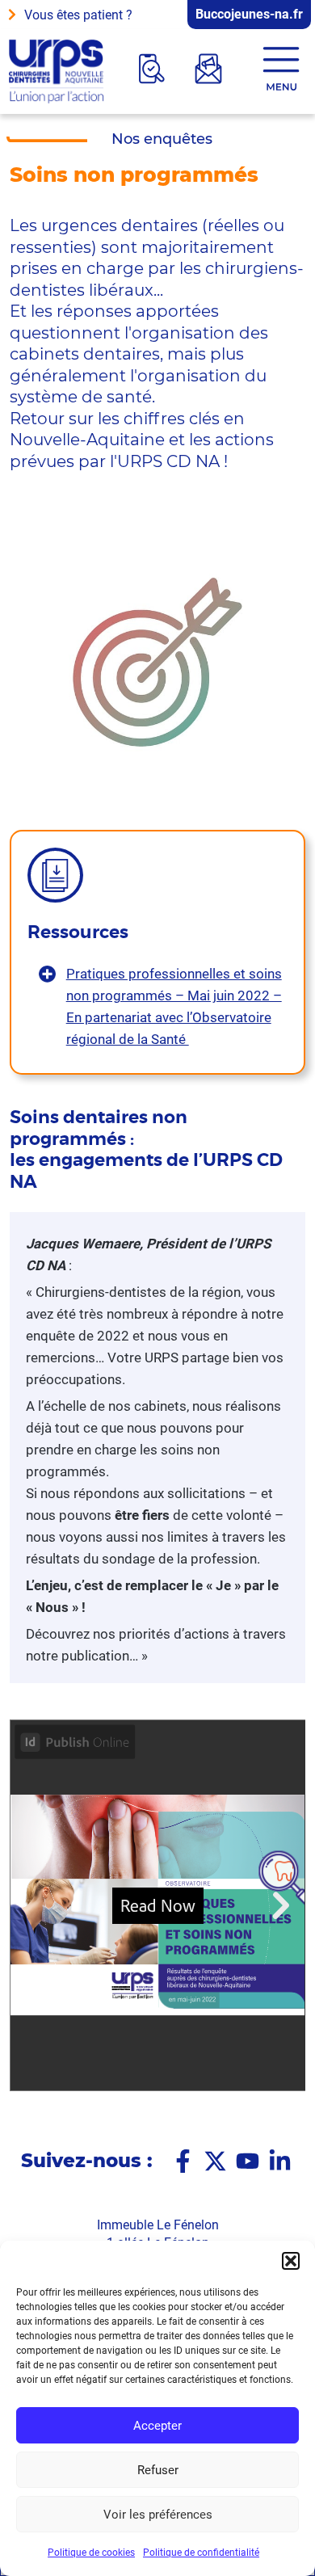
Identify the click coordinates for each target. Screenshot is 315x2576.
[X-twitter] (215, 2161)
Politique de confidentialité (201, 2553)
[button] (291, 2261)
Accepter (157, 2426)
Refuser (158, 2470)
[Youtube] (248, 2161)
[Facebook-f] (183, 2161)
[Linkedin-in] (280, 2161)
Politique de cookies (91, 2553)
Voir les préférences (158, 2515)
